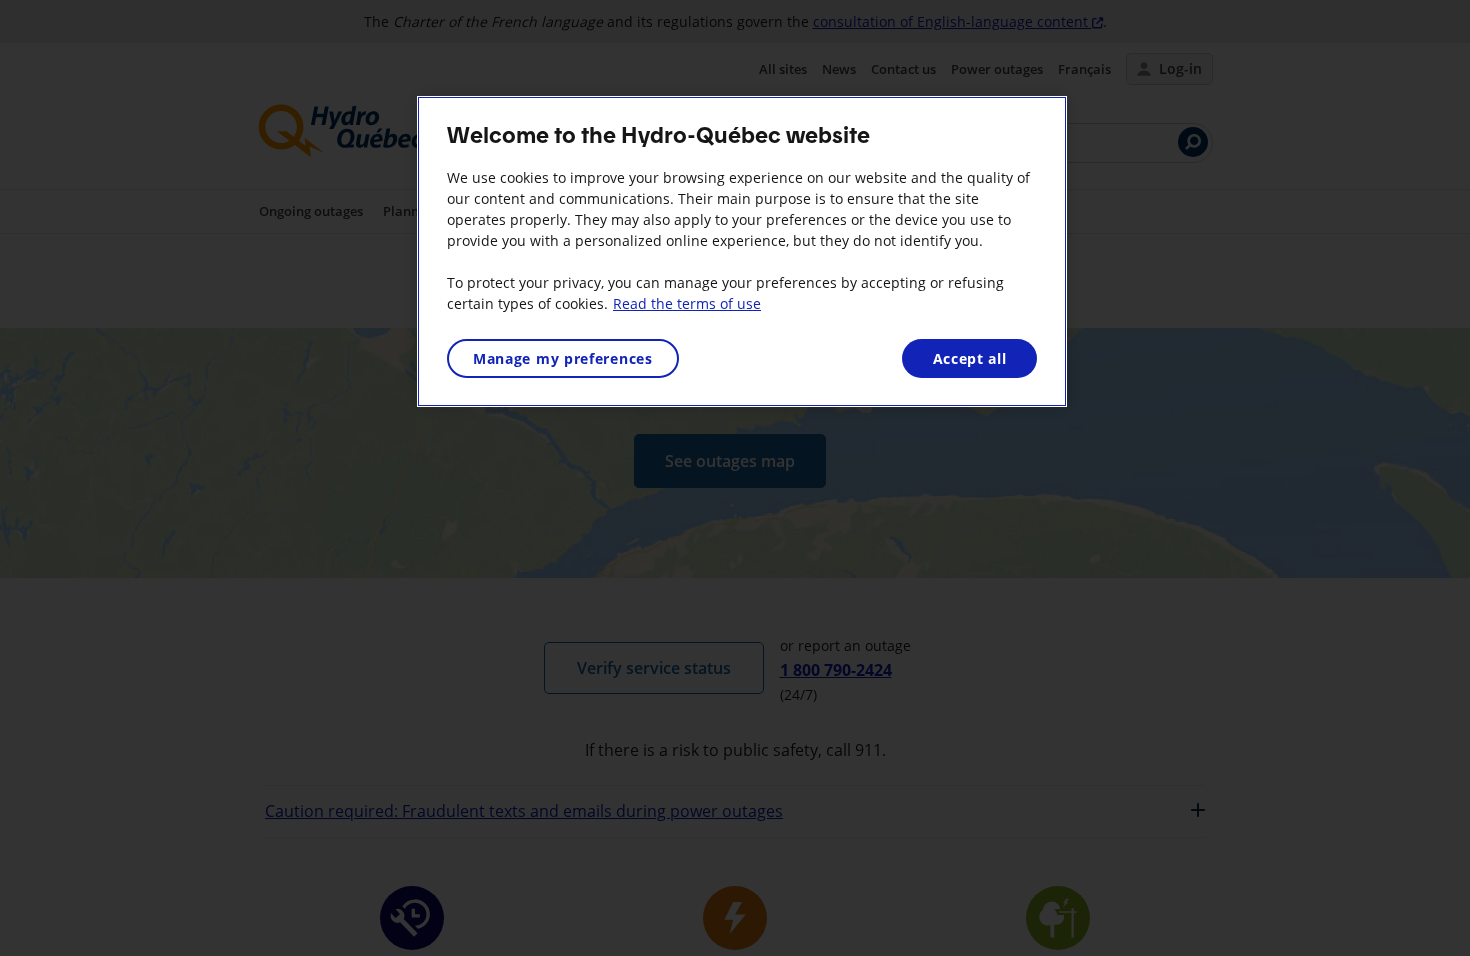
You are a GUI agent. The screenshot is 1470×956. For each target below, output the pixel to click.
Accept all (970, 358)
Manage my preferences (563, 358)
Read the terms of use (687, 303)
